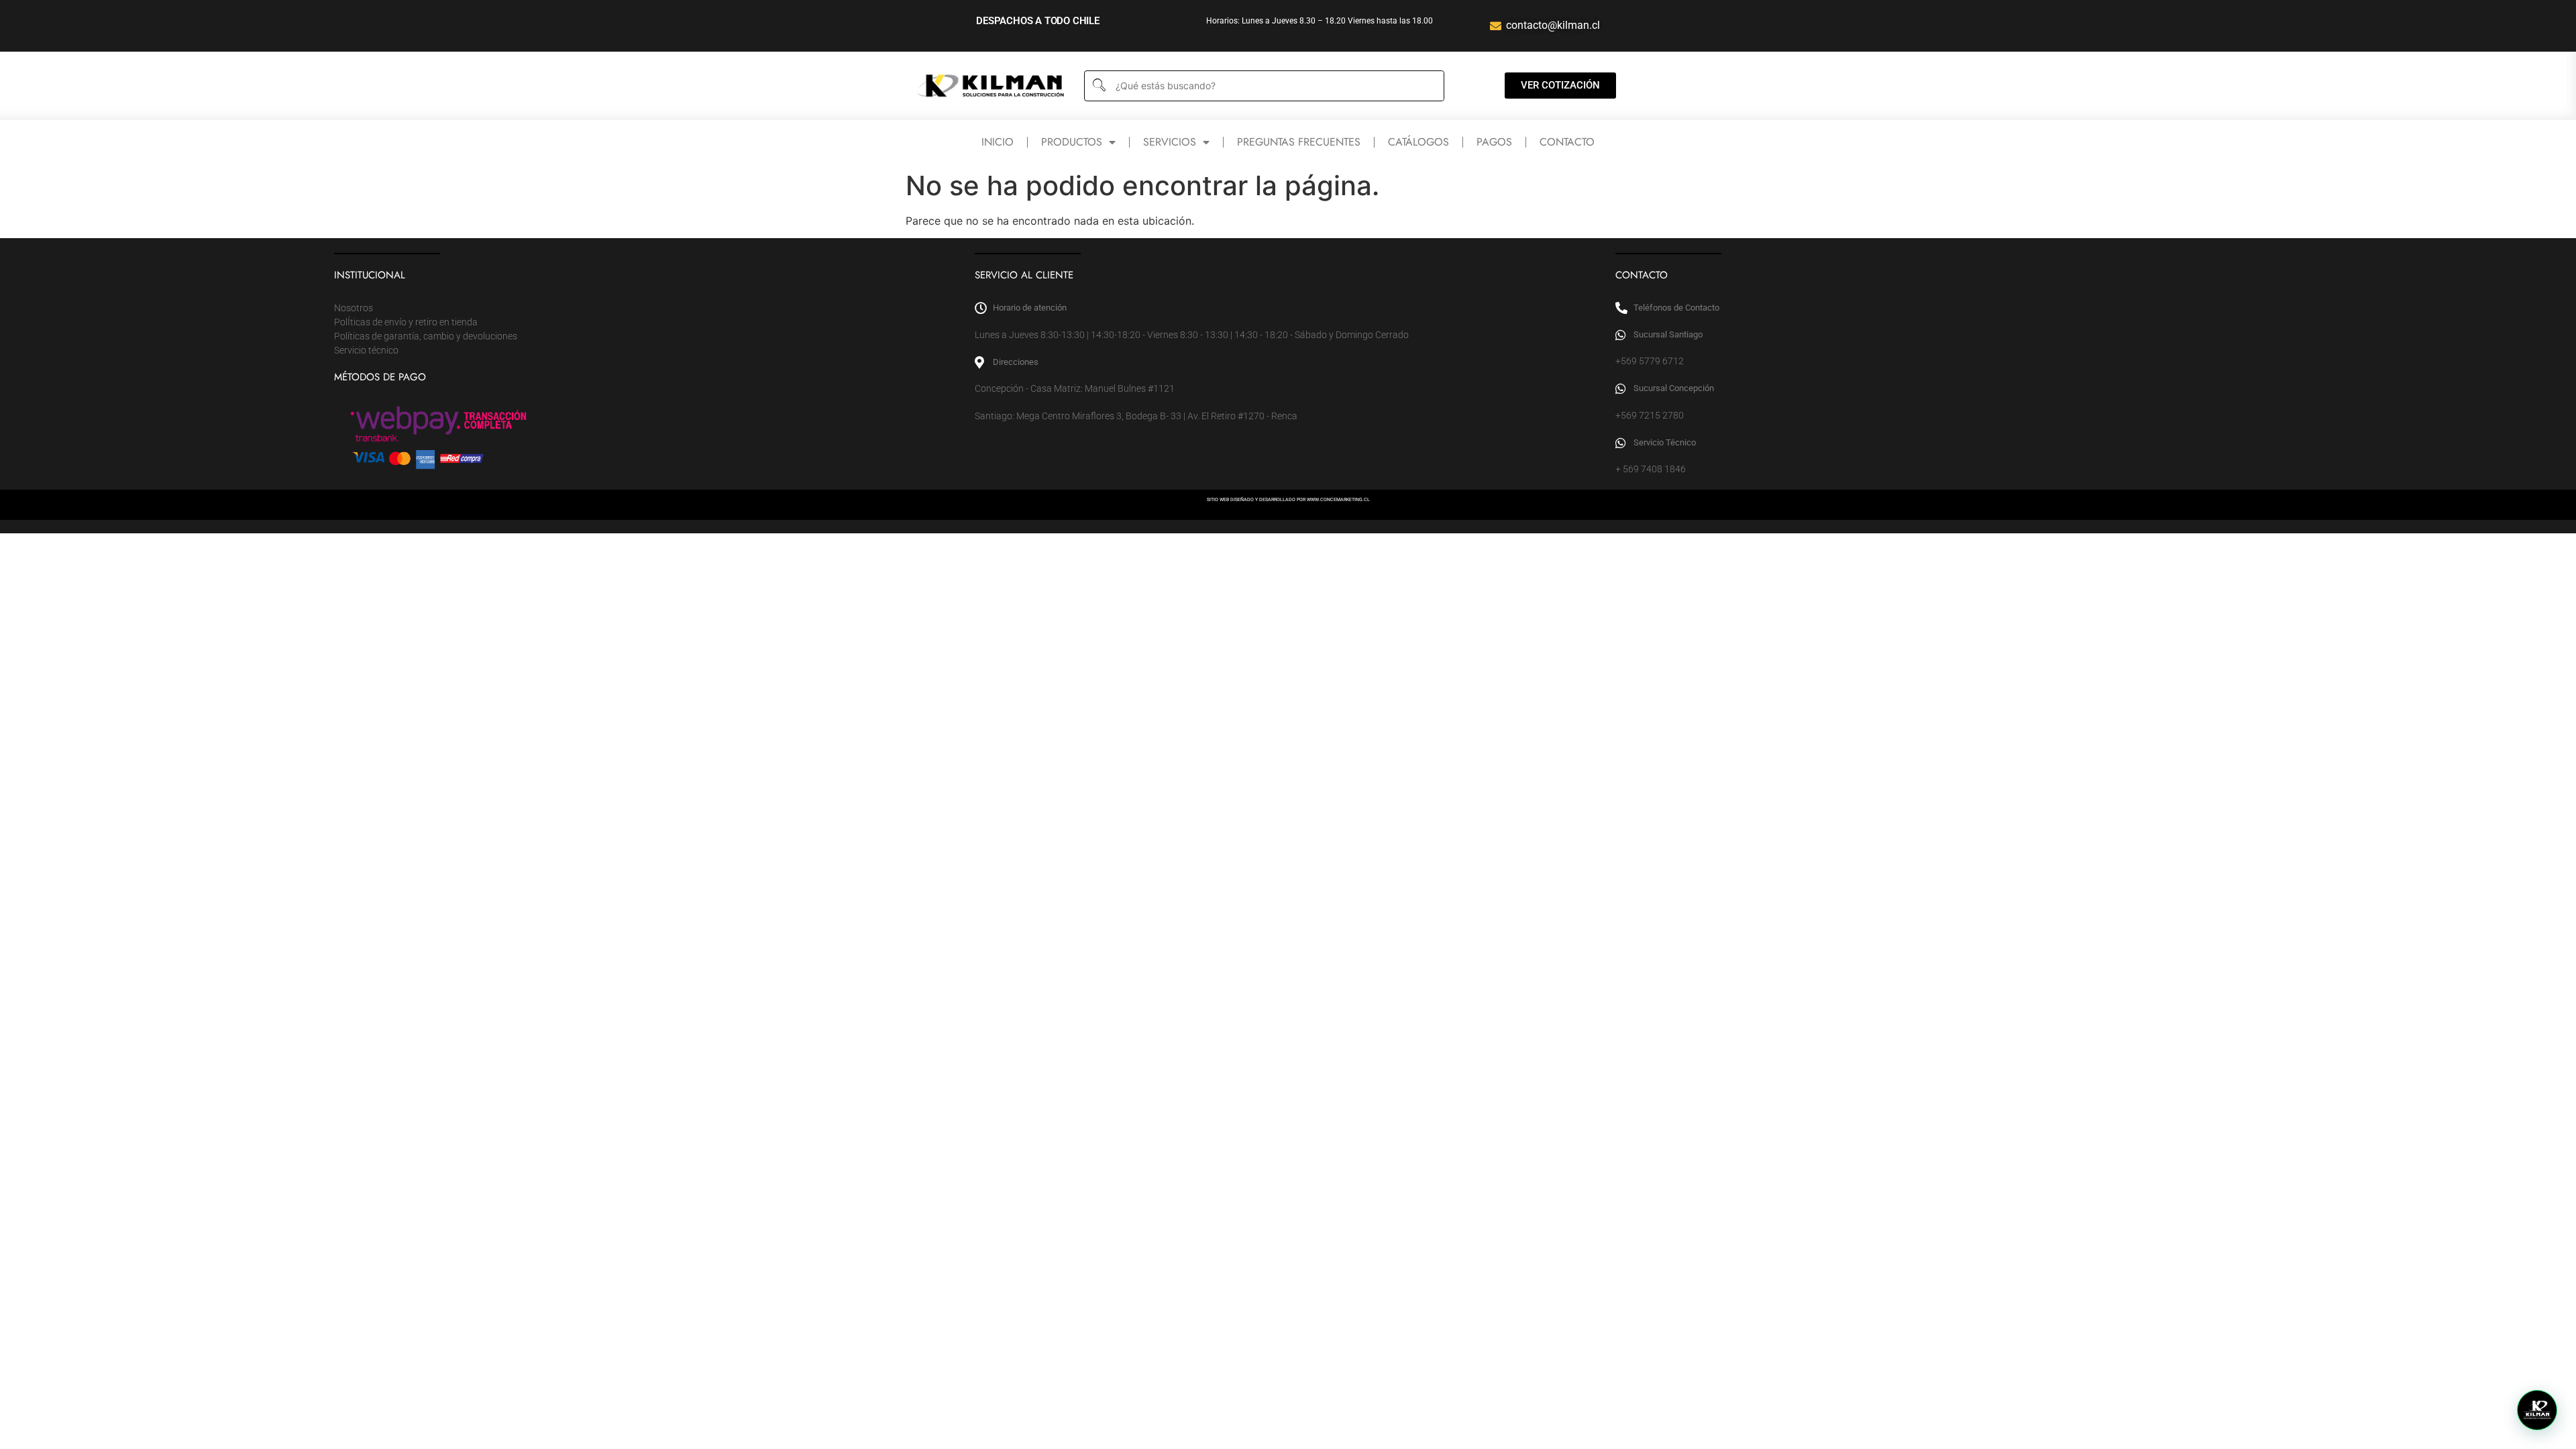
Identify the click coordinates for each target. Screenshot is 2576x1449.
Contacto (1567, 142)
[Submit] (1098, 86)
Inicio (998, 142)
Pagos (1494, 142)
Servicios (1170, 142)
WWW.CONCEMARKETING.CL (1338, 500)
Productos (1072, 142)
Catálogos (1418, 142)
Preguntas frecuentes (1299, 142)
